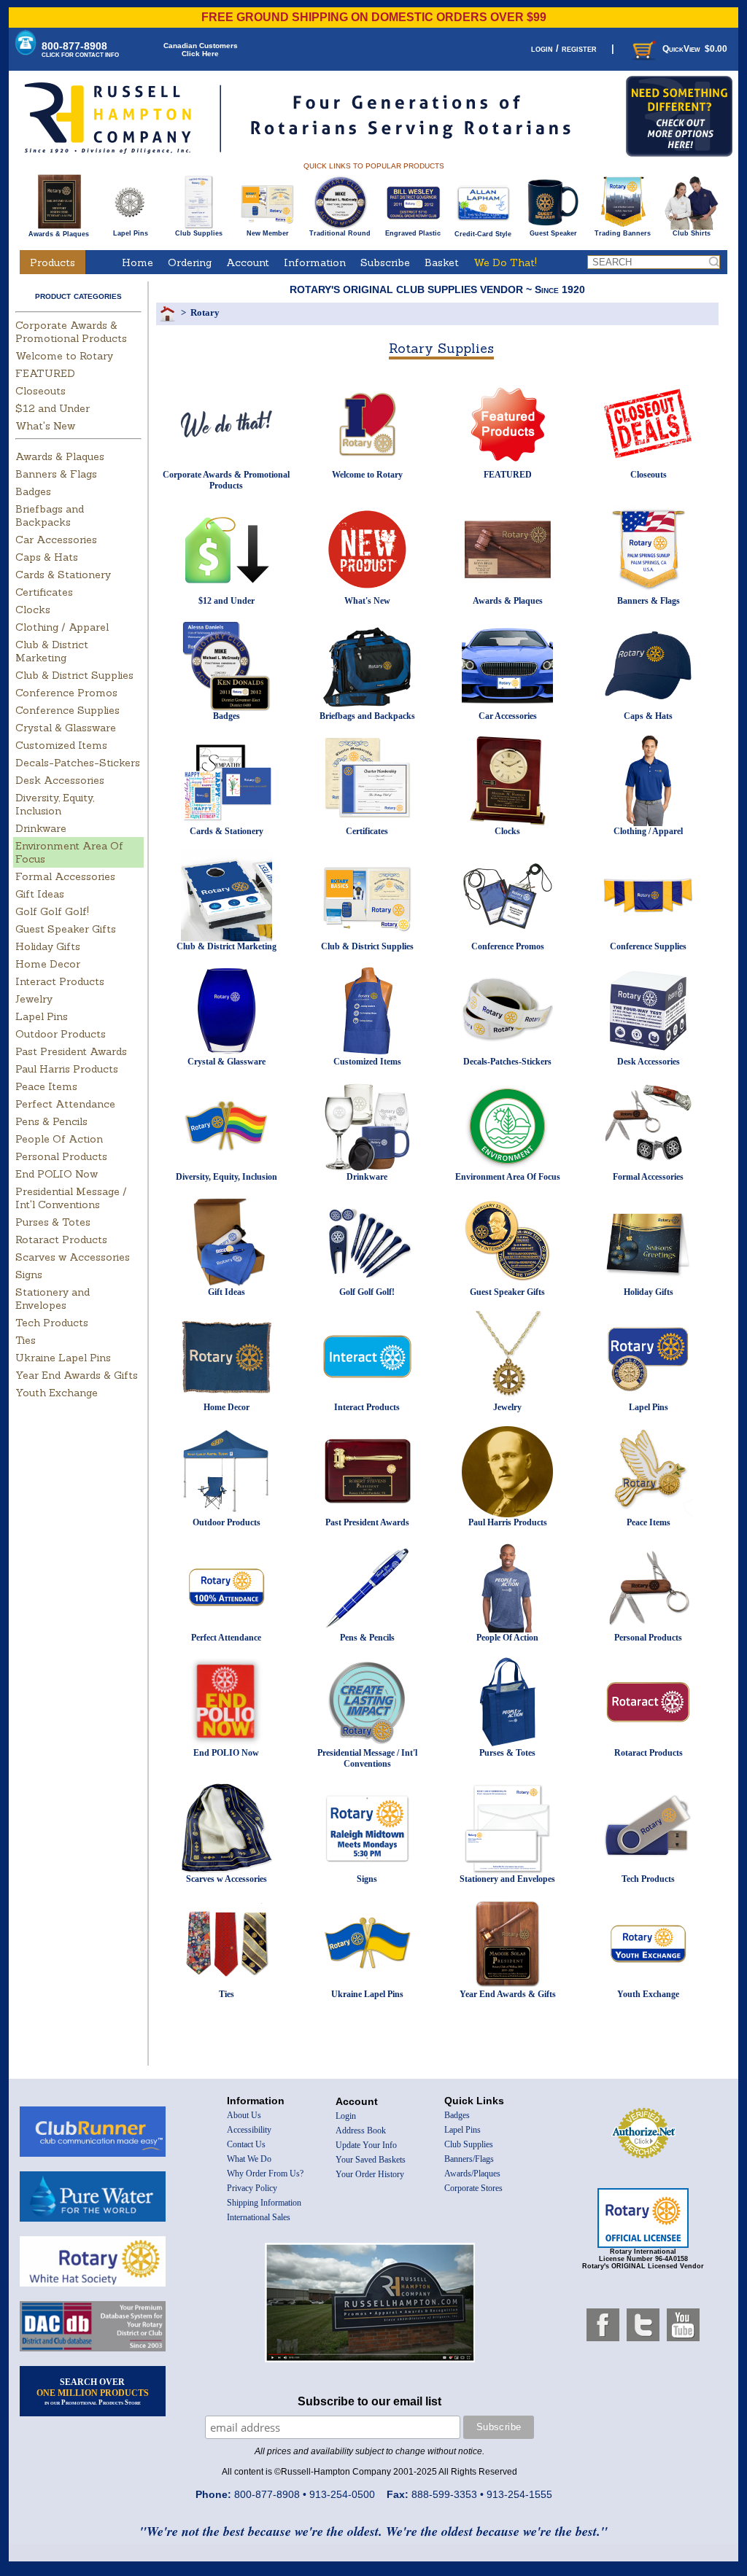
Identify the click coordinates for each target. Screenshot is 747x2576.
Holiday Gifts (48, 946)
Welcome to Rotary (64, 356)
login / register (564, 48)
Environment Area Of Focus (508, 1177)
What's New (45, 426)
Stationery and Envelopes (53, 1299)
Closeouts (40, 391)
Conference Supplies (67, 710)
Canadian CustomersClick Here (201, 50)
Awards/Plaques (472, 2174)
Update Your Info (366, 2145)
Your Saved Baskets (371, 2160)
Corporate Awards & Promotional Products (71, 332)
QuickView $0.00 (695, 49)
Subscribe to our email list (369, 2401)
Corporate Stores (473, 2188)
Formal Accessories (65, 876)
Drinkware (41, 828)
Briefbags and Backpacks (50, 515)
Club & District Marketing (52, 651)
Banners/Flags (469, 2159)
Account (248, 262)
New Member (268, 233)
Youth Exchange (57, 1393)
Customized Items (61, 745)
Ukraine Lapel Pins (63, 1358)
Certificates (44, 592)
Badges (33, 491)
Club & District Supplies (74, 675)
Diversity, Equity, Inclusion (55, 804)
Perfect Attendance (65, 1104)
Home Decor (48, 964)
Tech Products (52, 1323)
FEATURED (45, 373)
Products (53, 262)
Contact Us (246, 2144)
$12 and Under (53, 408)
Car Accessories (56, 540)
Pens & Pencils (51, 1121)
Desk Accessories (60, 780)
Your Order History (370, 2174)
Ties (26, 1340)
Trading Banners (623, 233)
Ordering (190, 262)
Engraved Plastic (413, 233)
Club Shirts (692, 233)
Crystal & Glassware (66, 728)
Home (138, 262)
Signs (29, 1275)
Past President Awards (71, 1051)
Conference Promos (66, 693)
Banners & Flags (56, 474)
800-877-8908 (80, 49)
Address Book (361, 2131)
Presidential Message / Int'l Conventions (71, 1198)
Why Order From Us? (265, 2174)
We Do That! (505, 262)
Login (346, 2116)
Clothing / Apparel (62, 627)
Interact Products (60, 981)
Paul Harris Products (67, 1069)
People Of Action (59, 1139)
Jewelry (34, 999)
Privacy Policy (252, 2188)
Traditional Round (340, 233)
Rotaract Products (61, 1240)
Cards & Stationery (63, 575)
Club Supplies (199, 233)
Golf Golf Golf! (52, 911)
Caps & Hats (47, 557)
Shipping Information (264, 2203)
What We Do (249, 2159)
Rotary (205, 312)
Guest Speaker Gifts (66, 929)
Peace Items (46, 1086)
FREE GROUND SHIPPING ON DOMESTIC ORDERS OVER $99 (374, 17)
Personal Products (61, 1156)
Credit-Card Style (483, 234)
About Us (244, 2115)
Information (315, 262)
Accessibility (249, 2130)
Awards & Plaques (59, 234)
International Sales (259, 2217)
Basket (442, 262)
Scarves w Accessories (73, 1257)
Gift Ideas (40, 894)
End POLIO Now (57, 1174)
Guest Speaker (553, 233)
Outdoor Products (61, 1034)
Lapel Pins (131, 233)
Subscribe (385, 262)
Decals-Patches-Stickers (78, 763)
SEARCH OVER (93, 2392)
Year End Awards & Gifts (77, 1375)
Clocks (33, 610)
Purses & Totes (53, 1222)
